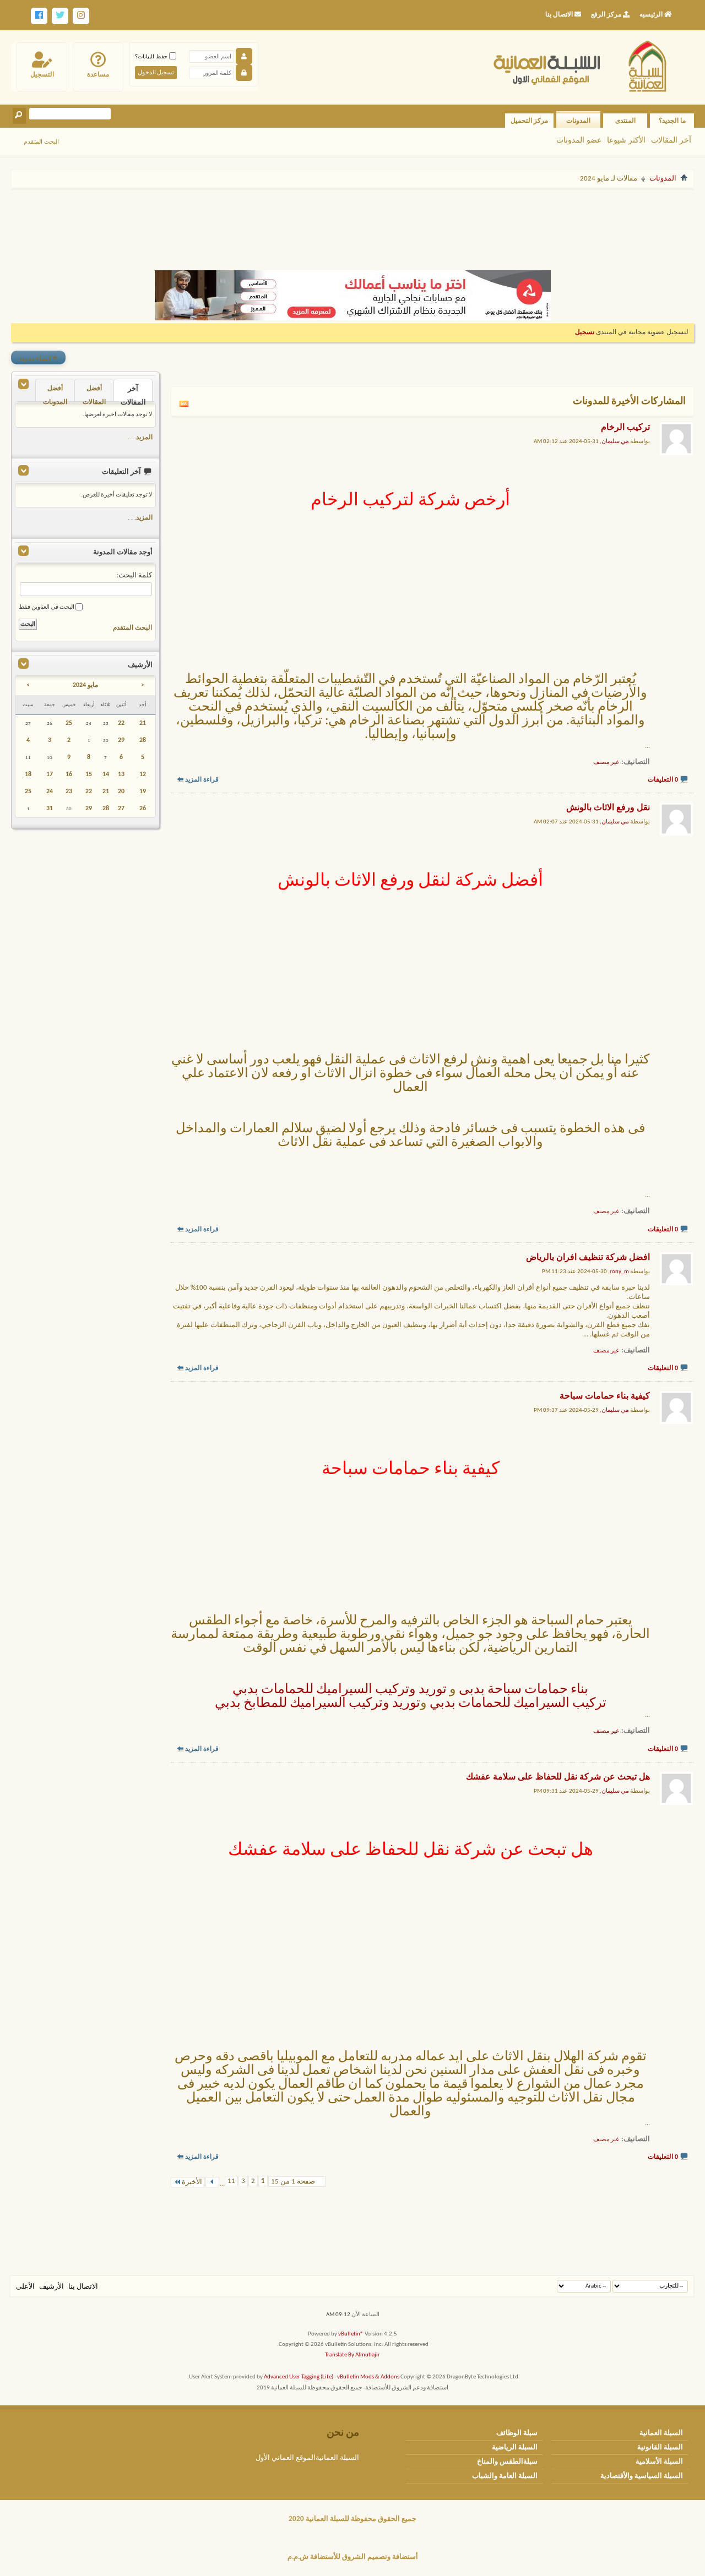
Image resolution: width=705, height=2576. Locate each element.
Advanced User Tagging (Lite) (299, 2377)
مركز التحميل (529, 121)
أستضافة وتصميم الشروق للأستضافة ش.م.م (353, 2557)
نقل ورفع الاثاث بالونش (608, 808)
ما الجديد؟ (672, 121)
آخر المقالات (671, 140)
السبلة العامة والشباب (505, 2476)
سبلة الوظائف (517, 2433)
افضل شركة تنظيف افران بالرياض (588, 1258)
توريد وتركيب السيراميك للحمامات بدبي (340, 1690)
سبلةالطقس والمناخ (507, 2462)
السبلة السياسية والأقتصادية (642, 2476)
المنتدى (625, 121)
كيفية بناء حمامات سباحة (605, 1396)
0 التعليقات (663, 780)
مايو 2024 (85, 685)
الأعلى (25, 2287)
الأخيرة (192, 2182)
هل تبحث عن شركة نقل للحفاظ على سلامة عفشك (558, 1777)
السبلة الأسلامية (659, 2462)
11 (231, 2181)
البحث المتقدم (41, 141)
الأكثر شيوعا (626, 140)
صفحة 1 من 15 (293, 2182)
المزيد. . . (140, 438)
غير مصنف (606, 763)
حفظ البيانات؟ (152, 56)
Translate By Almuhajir (352, 2355)
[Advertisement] (352, 225)
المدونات (578, 121)
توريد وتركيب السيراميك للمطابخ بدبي (318, 1704)
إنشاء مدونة (38, 358)
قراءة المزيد (202, 780)
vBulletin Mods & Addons (368, 2377)
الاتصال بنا (83, 2287)
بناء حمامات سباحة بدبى (524, 1690)
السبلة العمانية (661, 2433)
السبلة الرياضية (515, 2447)
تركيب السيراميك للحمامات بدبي (518, 1704)
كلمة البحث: (134, 575)
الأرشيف (51, 2287)
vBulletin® (351, 2334)
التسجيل (42, 74)
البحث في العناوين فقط (47, 607)
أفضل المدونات (55, 393)
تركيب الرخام (625, 428)
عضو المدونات (579, 140)
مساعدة (98, 74)
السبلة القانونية (660, 2447)
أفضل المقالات (94, 393)
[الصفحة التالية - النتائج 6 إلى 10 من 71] (212, 2182)
